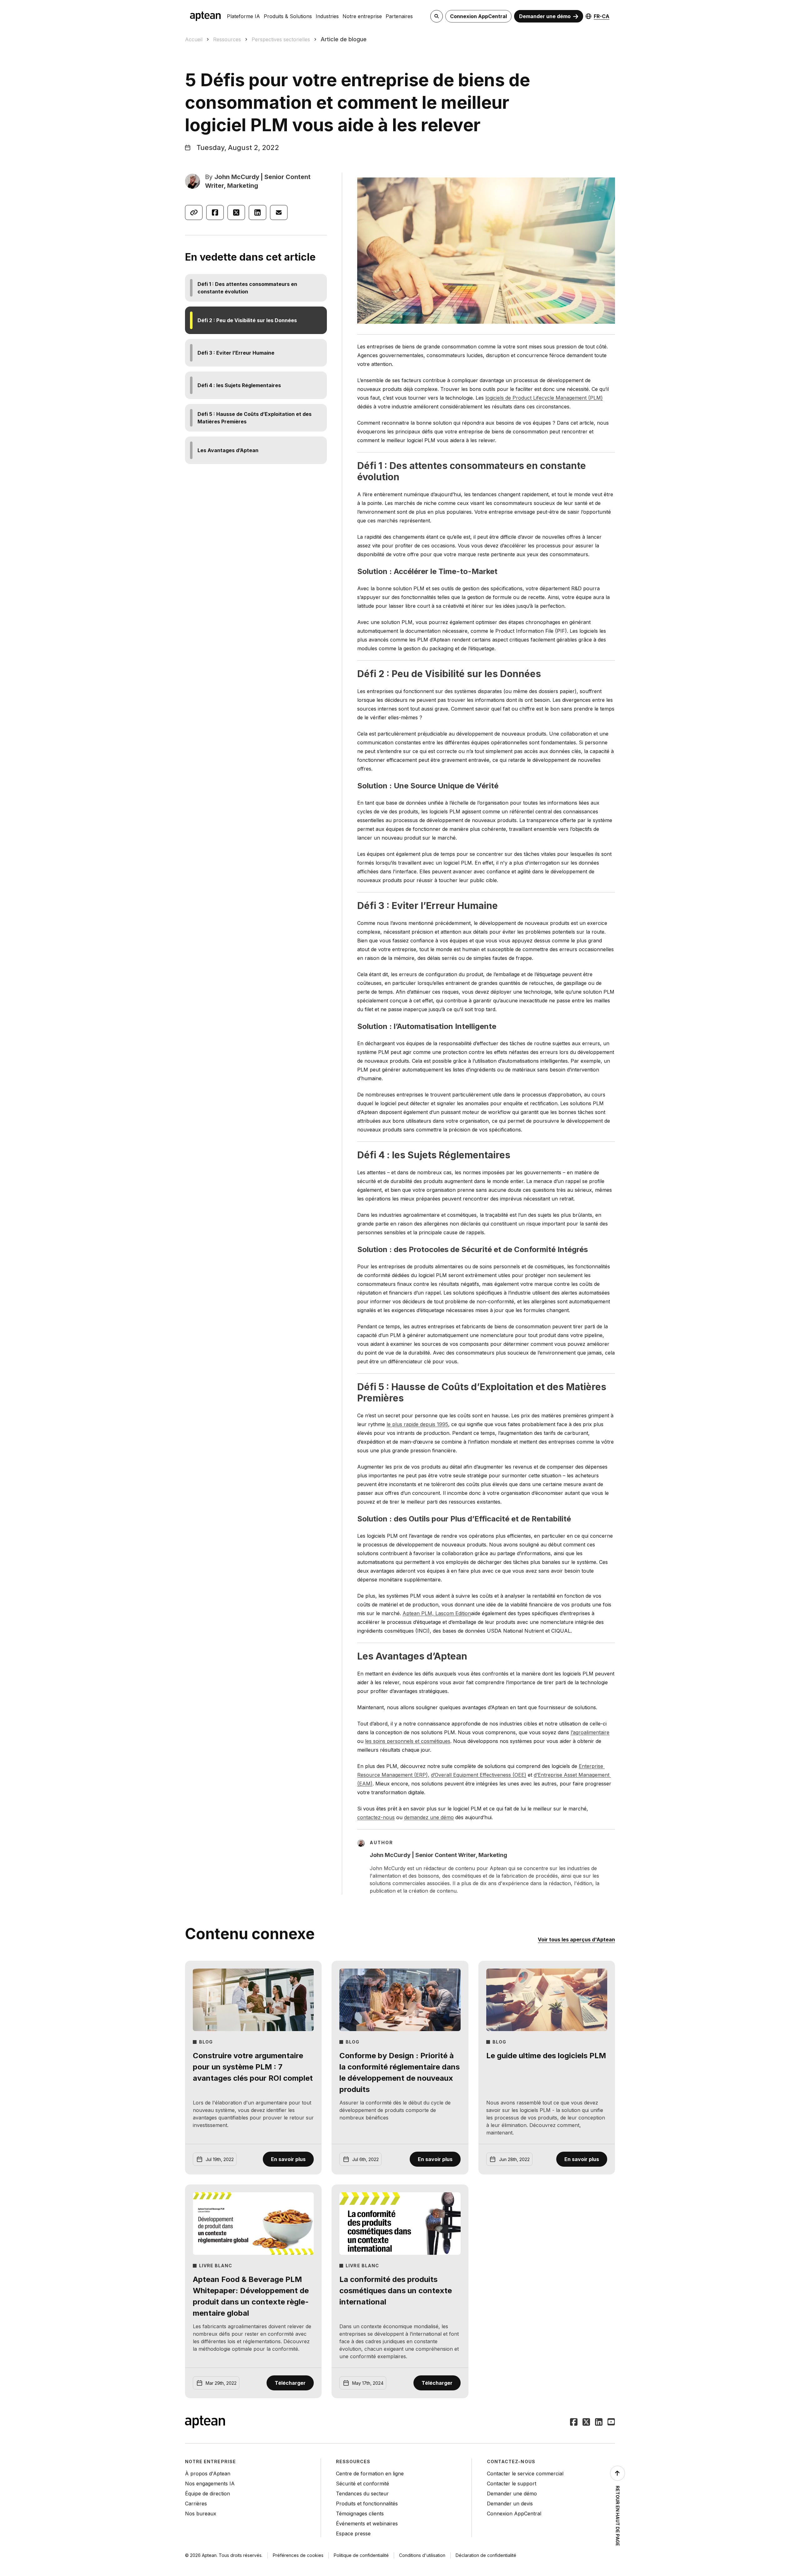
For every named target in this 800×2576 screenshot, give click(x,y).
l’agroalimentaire (590, 1732)
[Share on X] (236, 212)
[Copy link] (194, 212)
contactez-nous (376, 1817)
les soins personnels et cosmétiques (408, 1741)
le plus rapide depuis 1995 (417, 1424)
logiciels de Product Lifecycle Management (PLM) (544, 398)
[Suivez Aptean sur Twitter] (586, 2423)
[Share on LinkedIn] (257, 212)
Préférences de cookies (298, 2555)
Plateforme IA (243, 16)
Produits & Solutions (288, 16)
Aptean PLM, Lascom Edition (437, 1613)
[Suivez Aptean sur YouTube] (611, 2423)
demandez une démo (429, 1817)
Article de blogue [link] (344, 39)
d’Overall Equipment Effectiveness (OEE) (479, 1775)
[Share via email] (279, 212)
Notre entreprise (362, 16)
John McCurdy (237, 177)
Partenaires (399, 16)
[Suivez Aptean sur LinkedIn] (599, 2423)
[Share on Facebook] (215, 212)
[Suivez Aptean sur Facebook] (574, 2423)
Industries (327, 16)
